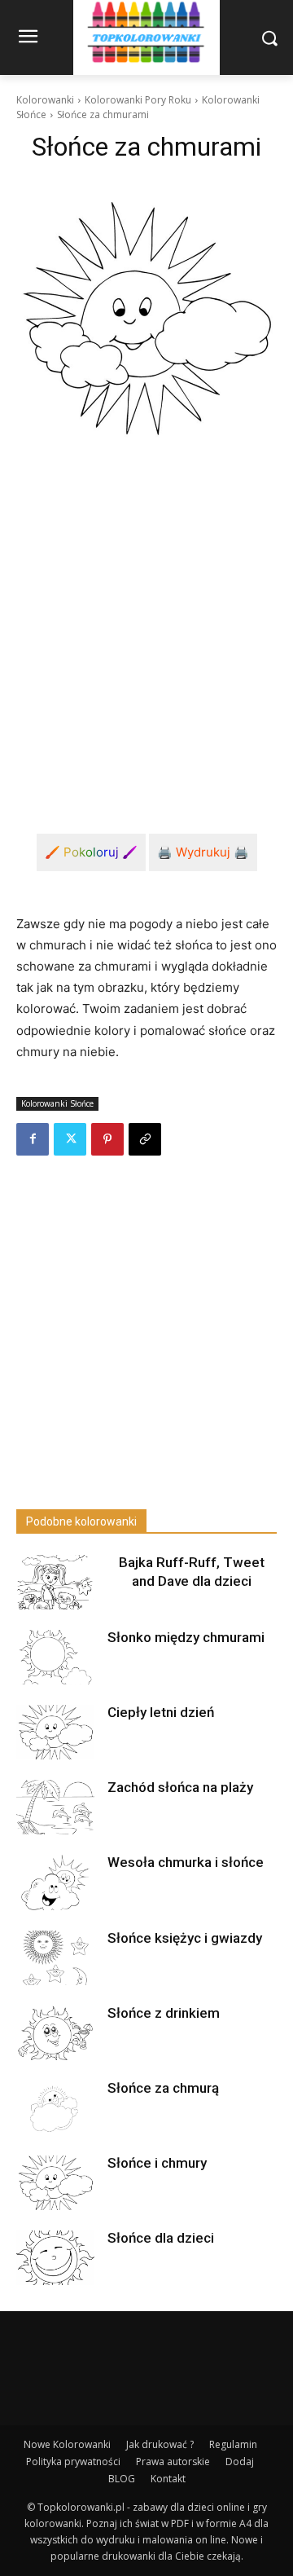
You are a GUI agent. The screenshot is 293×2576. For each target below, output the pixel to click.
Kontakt (168, 2479)
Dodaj (240, 2462)
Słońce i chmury (157, 2163)
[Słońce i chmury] (55, 2183)
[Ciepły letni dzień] (55, 1732)
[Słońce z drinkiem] (55, 2033)
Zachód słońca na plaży (180, 1787)
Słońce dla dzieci (161, 2238)
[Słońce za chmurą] (55, 2108)
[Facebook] (33, 1139)
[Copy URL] (145, 1139)
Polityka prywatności (73, 2462)
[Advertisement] (146, 640)
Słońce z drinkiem (164, 2013)
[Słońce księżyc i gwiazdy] (55, 1958)
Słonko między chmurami (186, 1637)
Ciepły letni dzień (161, 1712)
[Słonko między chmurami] (55, 1657)
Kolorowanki (45, 100)
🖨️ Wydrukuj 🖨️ (203, 852)
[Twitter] (70, 1139)
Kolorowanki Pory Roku (138, 100)
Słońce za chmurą (163, 2088)
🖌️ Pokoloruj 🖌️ (91, 852)
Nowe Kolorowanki (67, 2444)
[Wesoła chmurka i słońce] (55, 1882)
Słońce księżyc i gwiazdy (185, 1938)
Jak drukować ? (160, 2444)
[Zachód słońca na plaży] (55, 1807)
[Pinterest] (107, 1139)
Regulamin (233, 2444)
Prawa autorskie (173, 2462)
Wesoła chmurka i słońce (186, 1862)
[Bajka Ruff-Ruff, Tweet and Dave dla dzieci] (55, 1582)
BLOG (122, 2479)
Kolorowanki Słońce (57, 1103)
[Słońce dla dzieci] (55, 2258)
